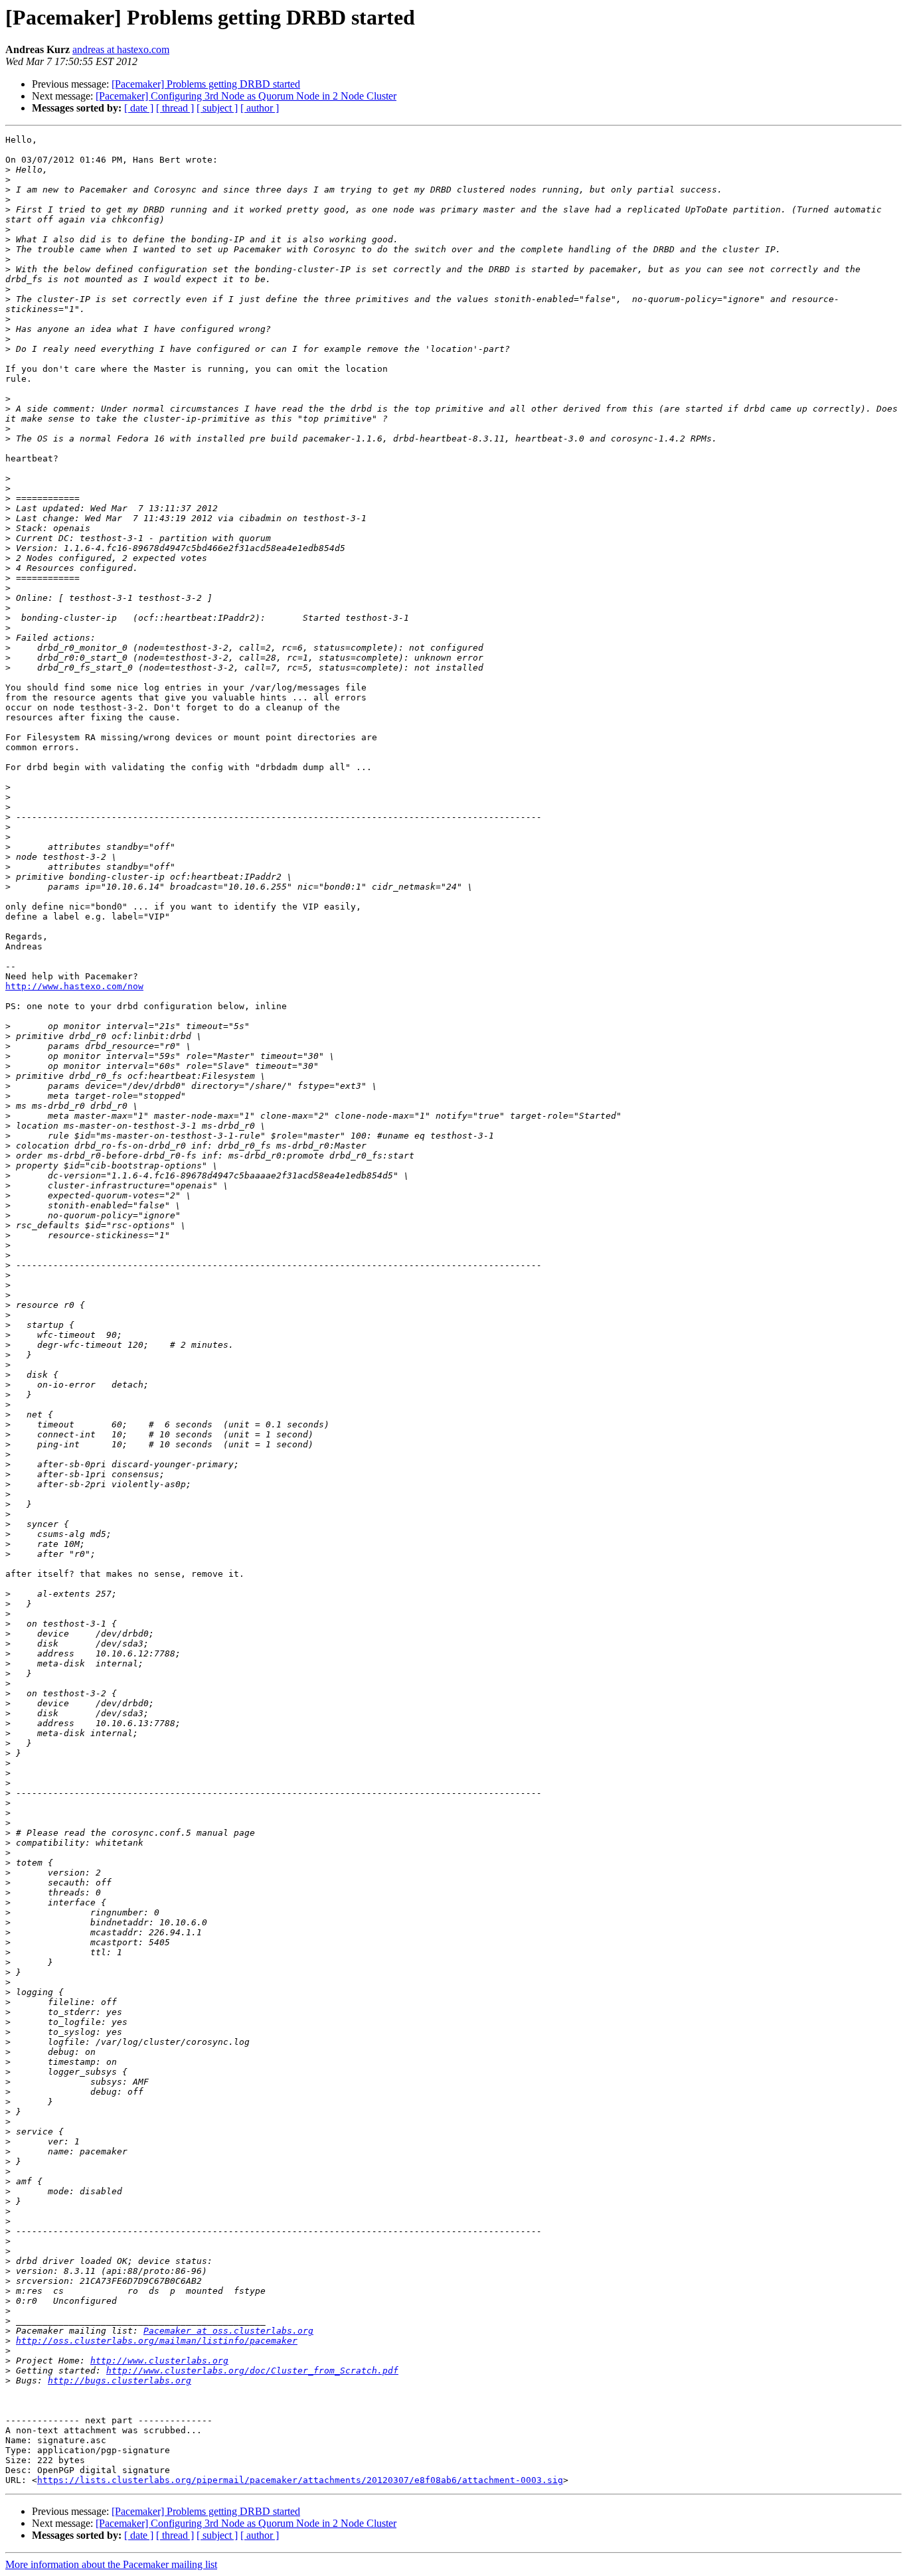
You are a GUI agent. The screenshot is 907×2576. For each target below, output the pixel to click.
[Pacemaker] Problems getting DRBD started (206, 84)
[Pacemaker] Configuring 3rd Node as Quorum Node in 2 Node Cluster (246, 96)
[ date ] (139, 108)
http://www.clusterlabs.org (159, 2361)
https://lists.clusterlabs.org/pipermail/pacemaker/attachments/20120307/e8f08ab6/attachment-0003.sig (300, 2480)
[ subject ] (217, 108)
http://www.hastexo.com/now (74, 986)
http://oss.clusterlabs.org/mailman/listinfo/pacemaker (157, 2341)
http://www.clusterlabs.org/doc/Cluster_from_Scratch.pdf (252, 2371)
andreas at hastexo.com (121, 49)
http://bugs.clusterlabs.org (120, 2380)
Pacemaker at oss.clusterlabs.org (228, 2331)
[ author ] (260, 108)
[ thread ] (175, 108)
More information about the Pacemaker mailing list (111, 2564)
